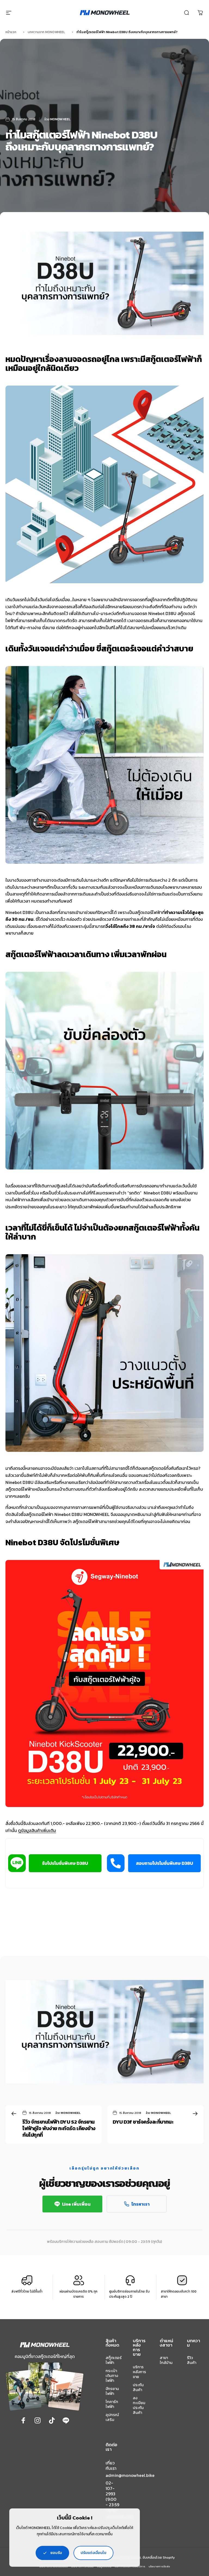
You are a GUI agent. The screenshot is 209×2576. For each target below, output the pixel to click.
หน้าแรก (11, 32)
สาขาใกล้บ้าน (166, 2360)
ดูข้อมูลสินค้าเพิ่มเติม (37, 1830)
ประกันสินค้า (138, 2387)
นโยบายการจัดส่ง (159, 2566)
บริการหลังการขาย (139, 2372)
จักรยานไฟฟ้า (112, 2391)
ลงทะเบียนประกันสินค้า (139, 2405)
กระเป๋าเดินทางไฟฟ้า (112, 2376)
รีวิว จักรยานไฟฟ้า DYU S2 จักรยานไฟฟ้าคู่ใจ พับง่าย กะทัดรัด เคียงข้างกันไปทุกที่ (59, 2128)
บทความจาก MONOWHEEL (46, 32)
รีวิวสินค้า (192, 2360)
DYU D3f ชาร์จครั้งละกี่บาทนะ (143, 2122)
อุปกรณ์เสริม (112, 2417)
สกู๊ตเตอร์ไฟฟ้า (114, 2360)
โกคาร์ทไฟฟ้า (112, 2404)
